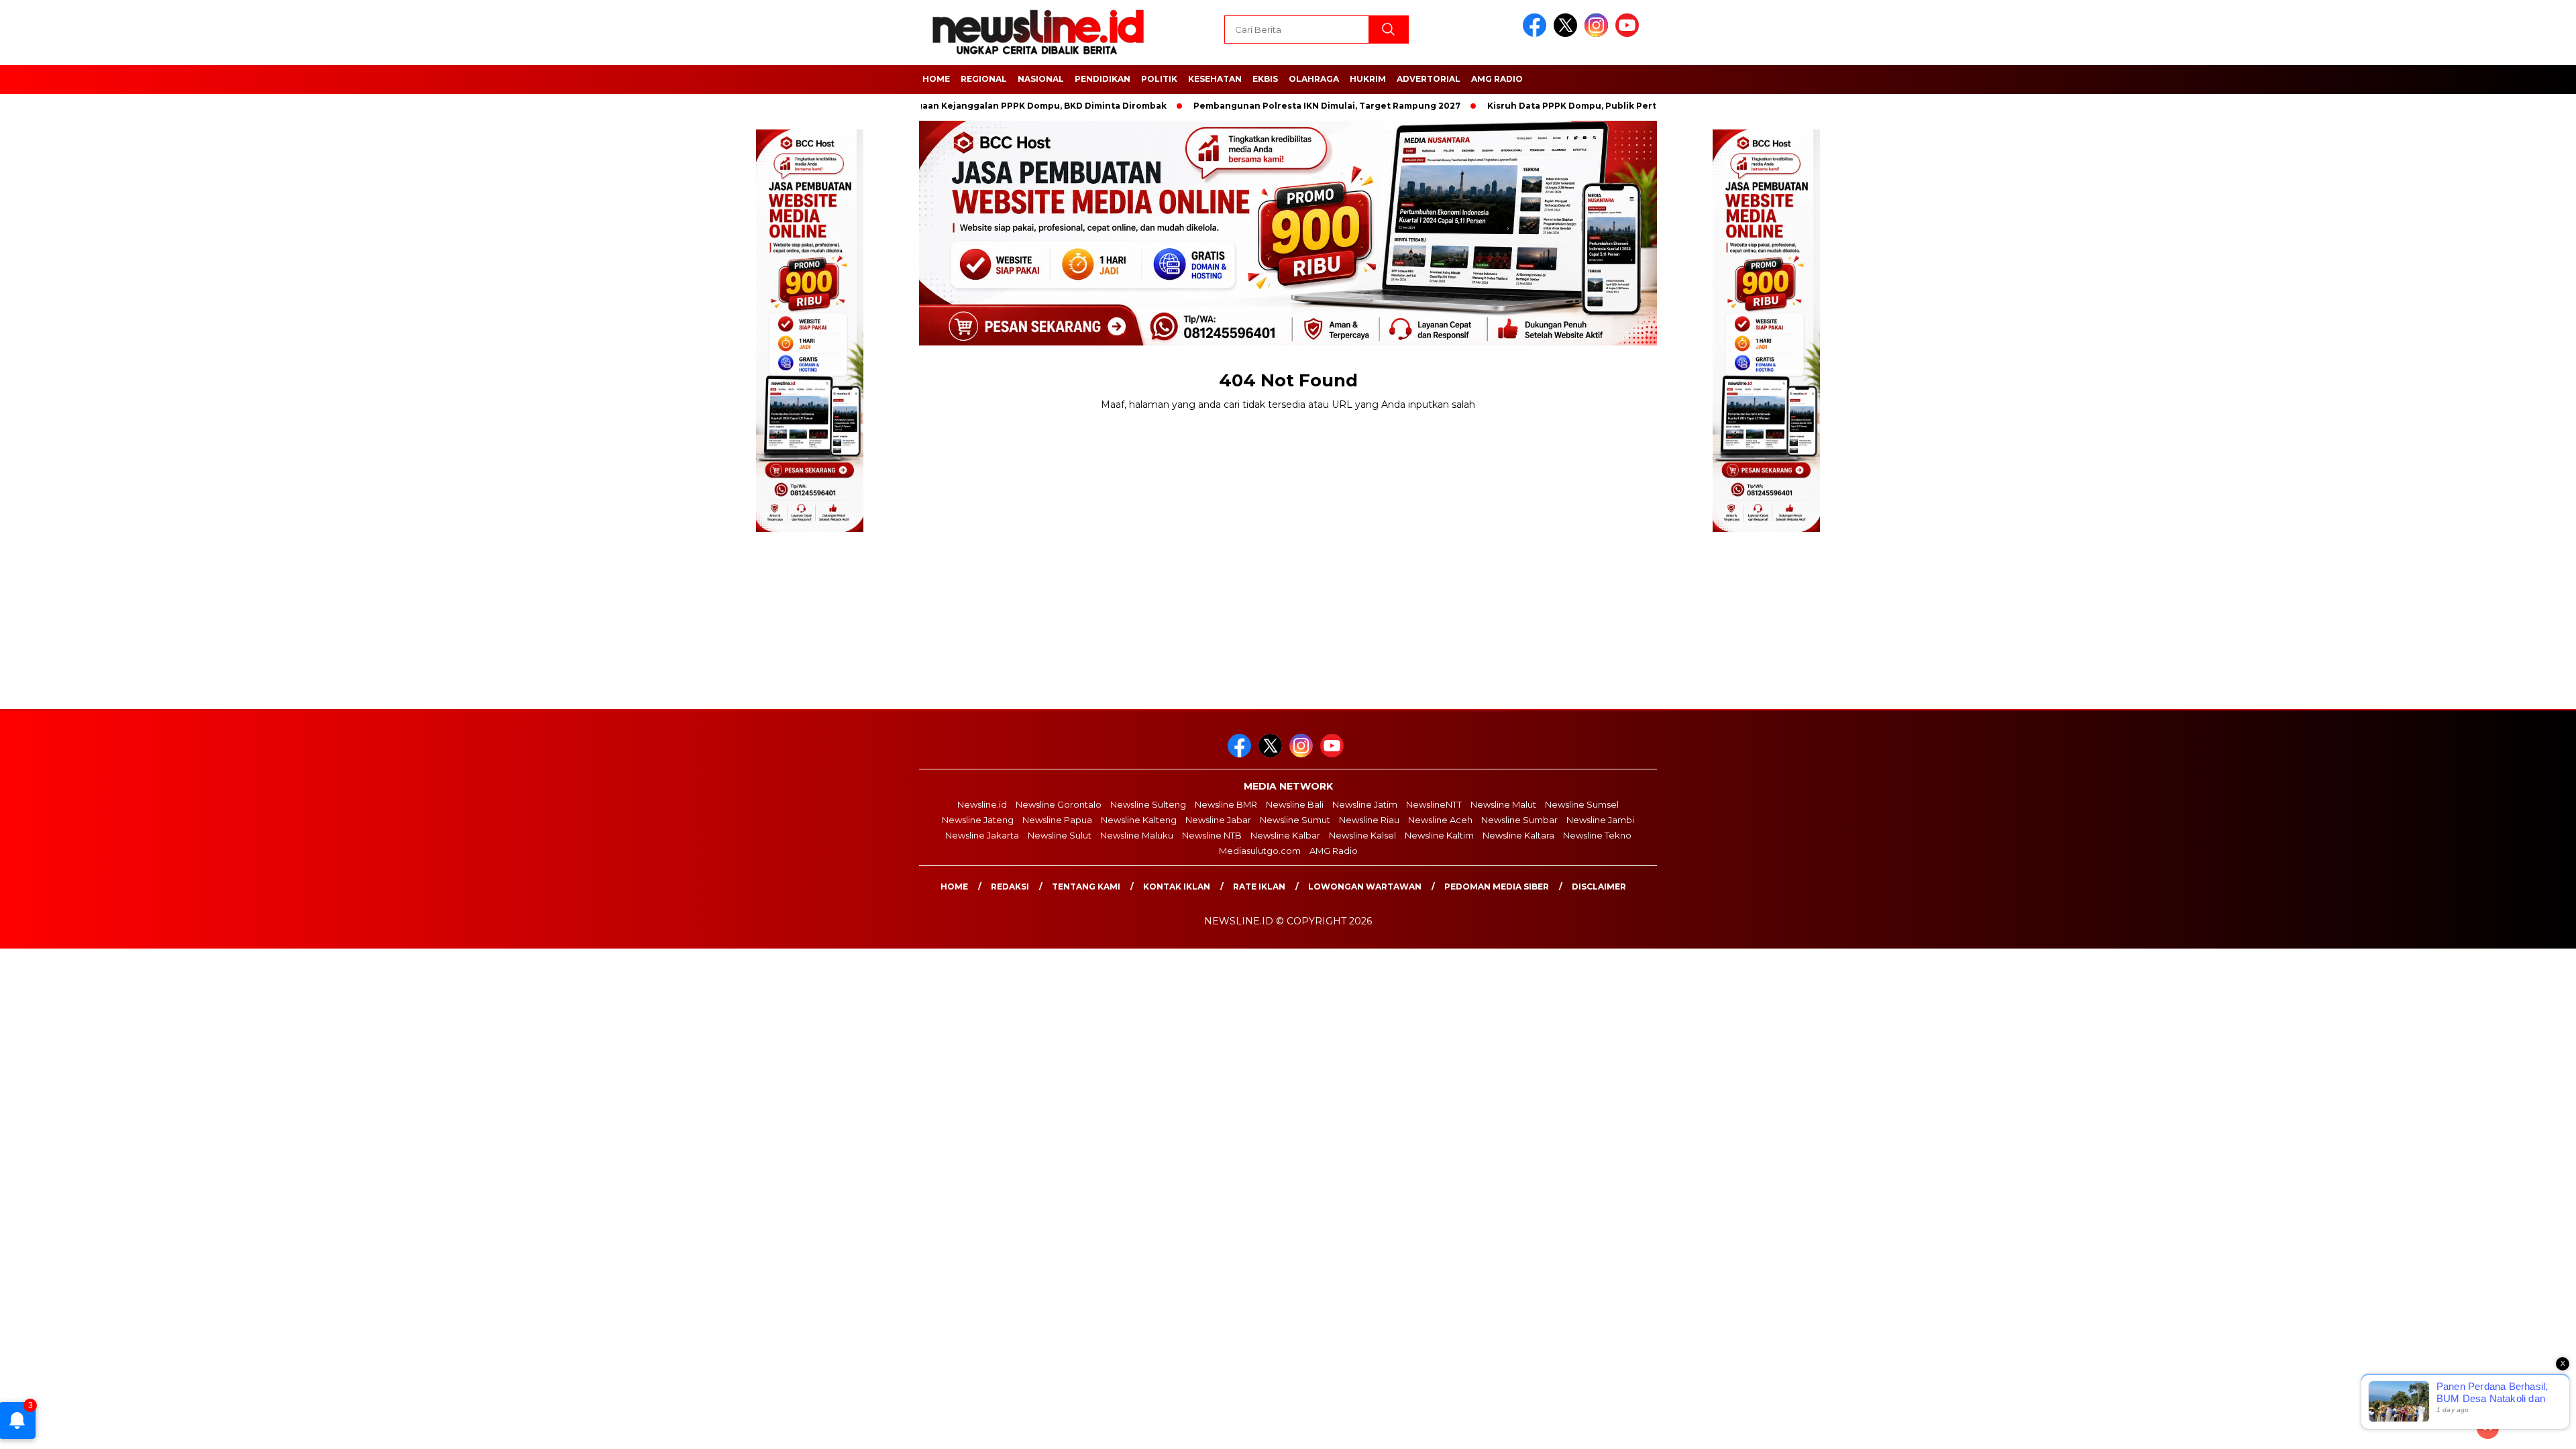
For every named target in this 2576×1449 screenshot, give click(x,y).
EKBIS (1265, 79)
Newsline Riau (1369, 820)
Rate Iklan (1259, 887)
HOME (936, 79)
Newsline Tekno (1597, 835)
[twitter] (1568, 34)
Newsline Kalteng (1139, 820)
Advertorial (1429, 79)
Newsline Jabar (1218, 820)
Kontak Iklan (1177, 887)
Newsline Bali (1295, 804)
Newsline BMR (1226, 804)
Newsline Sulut (1060, 835)
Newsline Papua (1057, 820)
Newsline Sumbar (1519, 820)
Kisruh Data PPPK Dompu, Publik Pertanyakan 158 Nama (1561, 106)
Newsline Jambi (1600, 820)
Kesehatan (1215, 79)
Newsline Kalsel (1362, 835)
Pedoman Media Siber (1497, 887)
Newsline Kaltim (1439, 835)
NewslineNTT (1434, 804)
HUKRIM (1368, 79)
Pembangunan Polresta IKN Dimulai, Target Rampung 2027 (1275, 106)
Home (954, 887)
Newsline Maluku (1137, 835)
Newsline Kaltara (1518, 835)
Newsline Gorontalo (1059, 804)
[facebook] (1537, 34)
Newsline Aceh (1440, 820)
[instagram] (1599, 34)
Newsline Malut (1503, 804)
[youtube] (1629, 34)
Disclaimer (1599, 887)
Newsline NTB (1212, 835)
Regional (984, 79)
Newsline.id (982, 804)
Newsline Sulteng (1148, 804)
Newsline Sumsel (1582, 804)
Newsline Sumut (1295, 820)
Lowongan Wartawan (1365, 887)
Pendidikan (1103, 79)
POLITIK (1159, 79)
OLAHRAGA (1314, 79)
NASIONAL (1041, 79)
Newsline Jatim (1365, 804)
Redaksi (1010, 887)
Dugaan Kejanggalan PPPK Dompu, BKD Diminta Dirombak (983, 106)
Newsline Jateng (978, 820)
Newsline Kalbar (1285, 835)
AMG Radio (1497, 79)
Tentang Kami (1086, 887)
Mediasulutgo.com (1260, 851)
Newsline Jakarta (982, 835)
